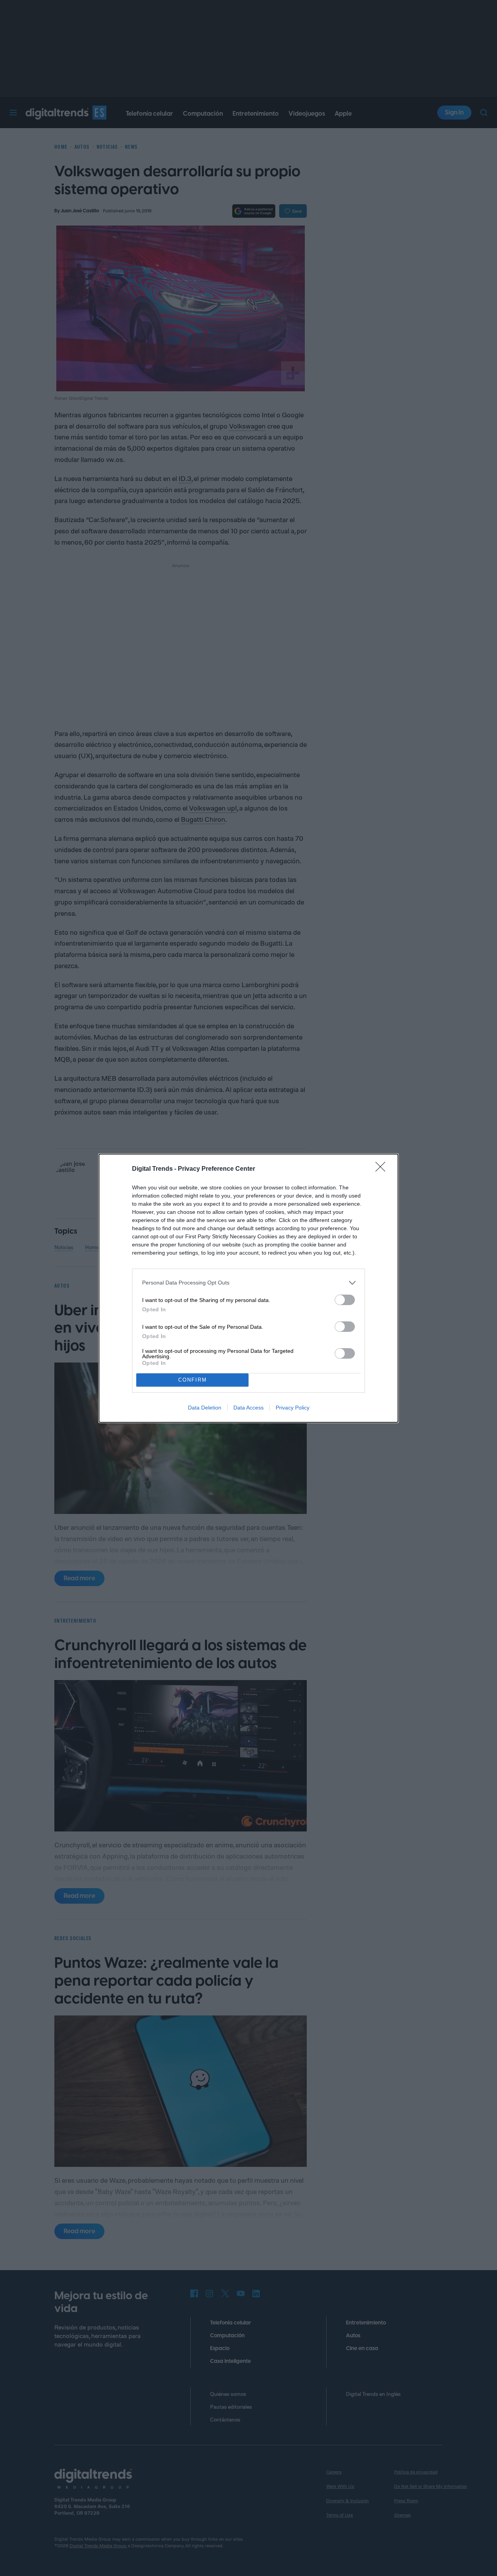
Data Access (248, 1408)
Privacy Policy (293, 1408)
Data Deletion (205, 1408)
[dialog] (248, 1288)
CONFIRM (193, 1380)
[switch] (345, 1300)
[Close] (383, 1169)
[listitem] (248, 1283)
